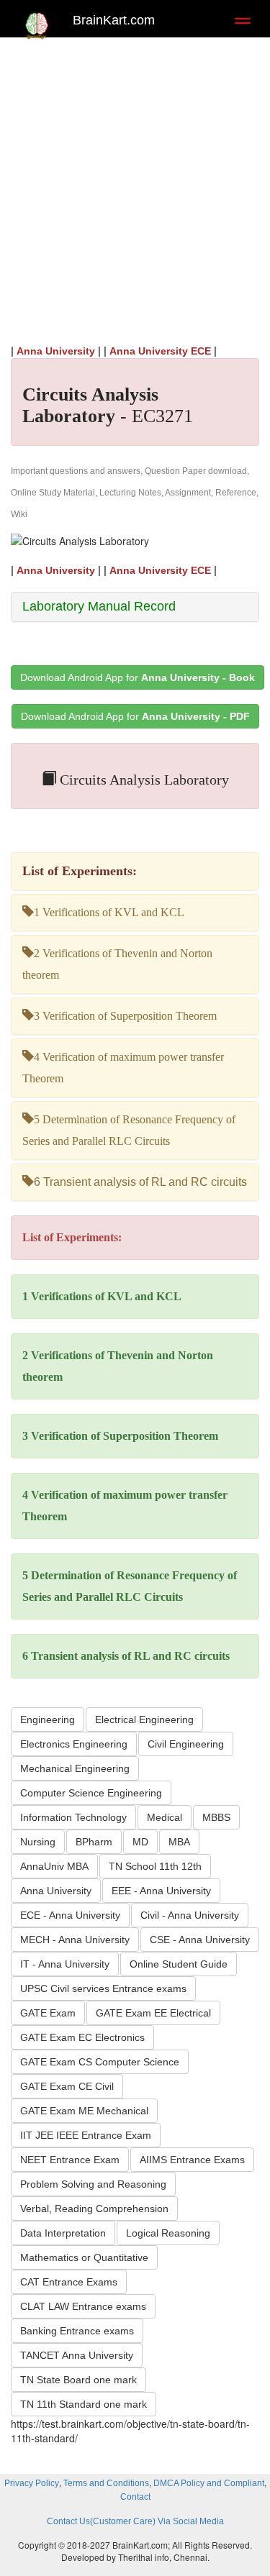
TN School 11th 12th (155, 1866)
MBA (179, 1842)
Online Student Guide (179, 1964)
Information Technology (73, 1817)
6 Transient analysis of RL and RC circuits (140, 1182)
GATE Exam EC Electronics (82, 2037)
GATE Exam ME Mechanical (84, 2111)
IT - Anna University (65, 1964)
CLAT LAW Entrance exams (83, 2306)
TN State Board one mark (78, 2380)
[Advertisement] (135, 187)
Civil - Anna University (190, 1915)
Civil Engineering (186, 1744)
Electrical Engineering (144, 1719)
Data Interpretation (63, 2233)
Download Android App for (138, 677)
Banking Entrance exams (77, 2331)
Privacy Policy (32, 2483)
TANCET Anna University (77, 2355)
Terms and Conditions (106, 2483)
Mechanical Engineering (75, 1768)
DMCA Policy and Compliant (209, 2483)
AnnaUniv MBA (54, 1866)
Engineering (48, 1719)
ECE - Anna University (70, 1915)
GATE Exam (48, 2013)
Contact (135, 2497)
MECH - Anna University (75, 1940)
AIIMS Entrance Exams (192, 2160)
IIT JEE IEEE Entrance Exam (86, 2135)
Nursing (38, 1842)
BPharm (94, 1842)
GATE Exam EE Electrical (153, 2013)
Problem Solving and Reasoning (93, 2184)
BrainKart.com (114, 20)
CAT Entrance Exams (69, 2282)
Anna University (56, 351)
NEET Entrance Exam (70, 2160)
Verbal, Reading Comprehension (94, 2209)
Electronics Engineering (74, 1744)
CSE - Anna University (200, 1940)
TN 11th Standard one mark (84, 2404)
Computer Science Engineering (91, 1793)
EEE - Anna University (161, 1891)
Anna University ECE (160, 351)
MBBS (216, 1817)
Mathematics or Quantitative (84, 2257)
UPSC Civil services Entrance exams (103, 1988)
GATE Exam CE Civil (67, 2086)
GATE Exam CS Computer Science (100, 2062)
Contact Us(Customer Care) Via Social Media (135, 2521)
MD (140, 1842)
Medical (165, 1817)
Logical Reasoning (168, 2233)
